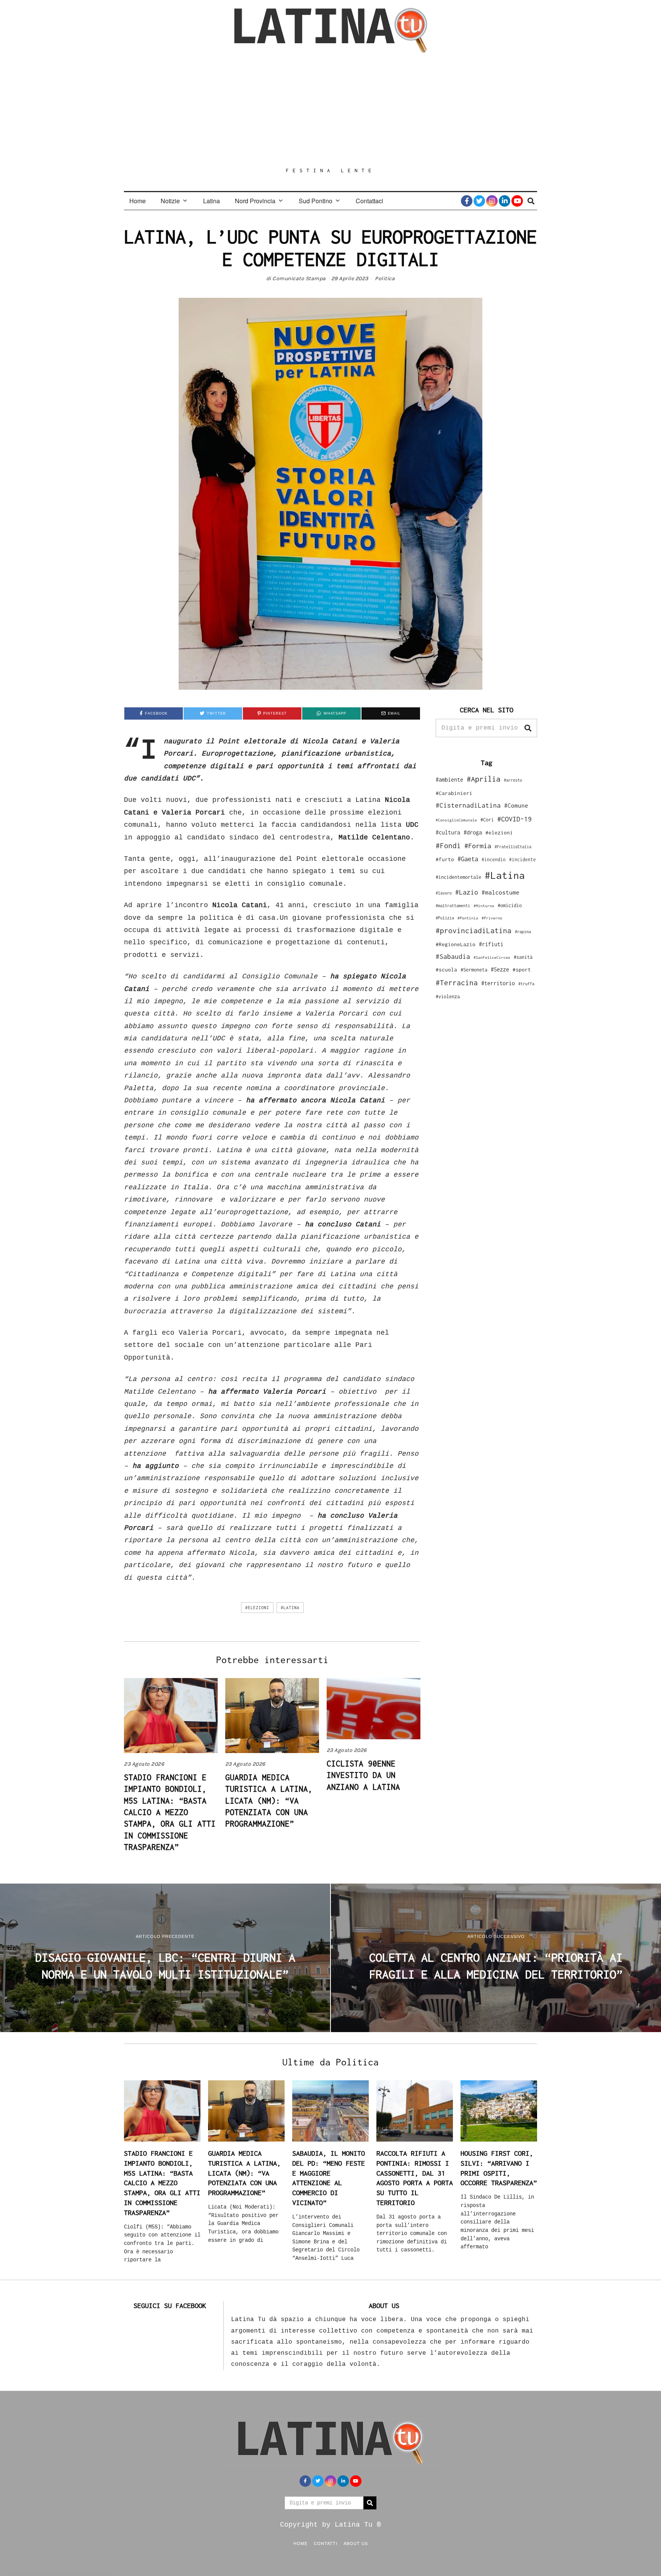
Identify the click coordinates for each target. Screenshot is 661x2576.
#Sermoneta (474, 970)
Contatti (326, 2543)
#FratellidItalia (513, 847)
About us (356, 2543)
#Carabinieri (454, 793)
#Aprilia (484, 779)
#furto (445, 859)
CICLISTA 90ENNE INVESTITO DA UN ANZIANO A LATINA (363, 1775)
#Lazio (467, 892)
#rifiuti (491, 944)
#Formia (478, 846)
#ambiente (449, 779)
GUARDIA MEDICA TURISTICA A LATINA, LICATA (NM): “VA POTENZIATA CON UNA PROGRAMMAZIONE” (269, 1801)
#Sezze (500, 969)
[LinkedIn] (505, 201)
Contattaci (370, 201)
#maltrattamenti (453, 906)
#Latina (290, 1608)
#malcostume (501, 892)
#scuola (446, 970)
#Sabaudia (453, 957)
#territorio (498, 983)
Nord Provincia (255, 201)
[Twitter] (479, 201)
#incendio (494, 859)
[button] (528, 728)
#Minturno (484, 906)
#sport (522, 970)
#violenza (448, 997)
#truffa (526, 984)
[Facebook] (467, 201)
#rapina (523, 932)
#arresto (513, 780)
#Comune (516, 805)
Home (138, 201)
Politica (385, 278)
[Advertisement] (330, 110)
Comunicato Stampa (299, 278)
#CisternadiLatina (468, 805)
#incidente (523, 859)
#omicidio (510, 905)
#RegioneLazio (456, 944)
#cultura (448, 832)
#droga (473, 832)
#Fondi (448, 846)
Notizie (170, 201)
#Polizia (445, 918)
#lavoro (444, 893)
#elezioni (257, 1608)
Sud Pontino (316, 201)
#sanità (523, 957)
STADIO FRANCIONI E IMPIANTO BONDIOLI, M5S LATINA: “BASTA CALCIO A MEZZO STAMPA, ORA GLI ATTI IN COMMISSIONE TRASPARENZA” (170, 1812)
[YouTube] (517, 201)
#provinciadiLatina (474, 930)
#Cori (487, 820)
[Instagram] (492, 201)
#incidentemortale (458, 877)
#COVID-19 (514, 819)
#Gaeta (468, 859)
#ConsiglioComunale (456, 820)
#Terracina (457, 983)
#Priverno (492, 918)
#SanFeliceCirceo (492, 957)
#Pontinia (468, 918)
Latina (212, 201)
